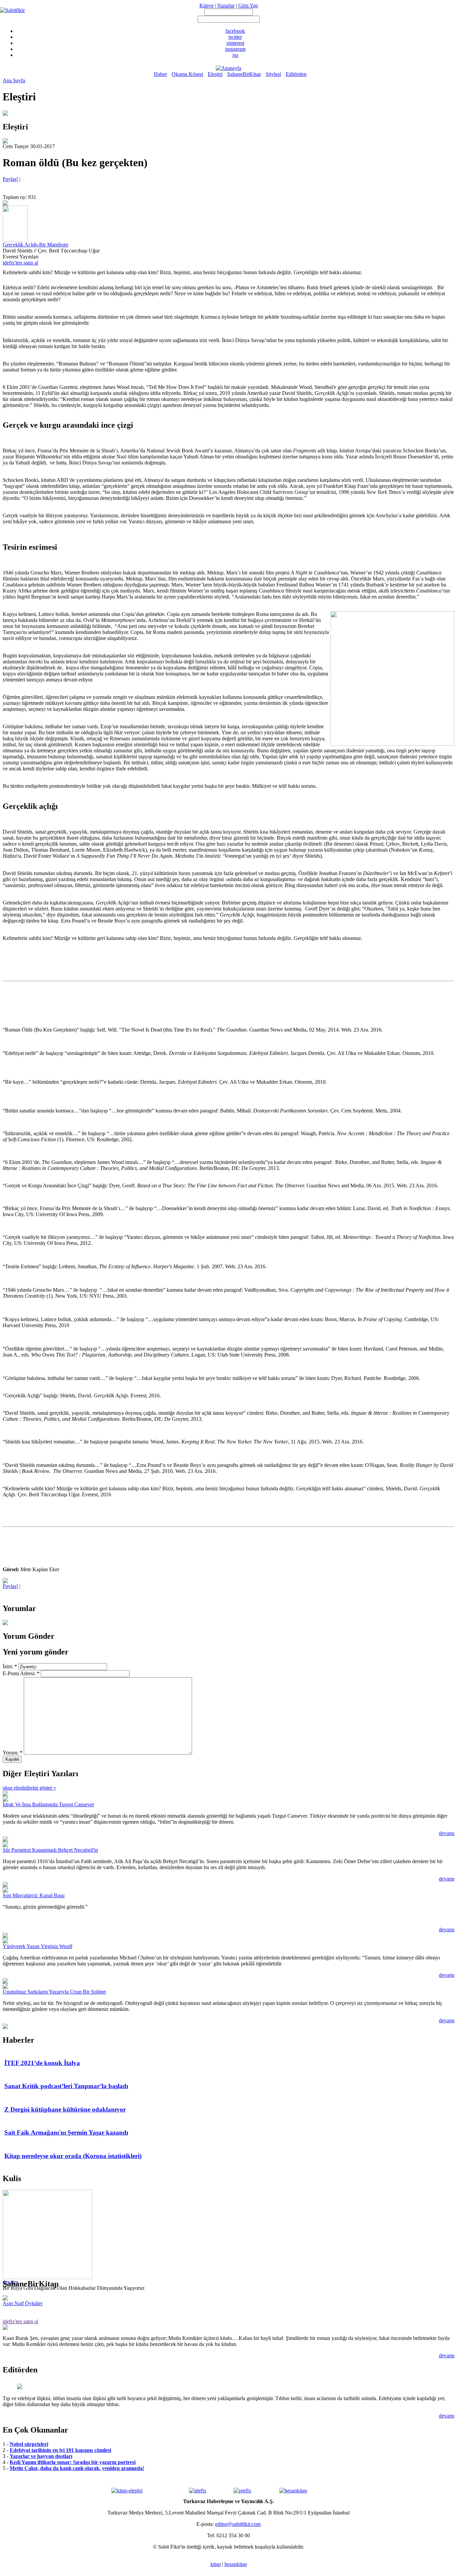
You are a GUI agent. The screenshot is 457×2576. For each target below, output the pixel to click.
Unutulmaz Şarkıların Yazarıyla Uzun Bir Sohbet (54, 1992)
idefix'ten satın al (20, 263)
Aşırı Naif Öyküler (23, 2303)
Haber (160, 74)
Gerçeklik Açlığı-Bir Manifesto (35, 245)
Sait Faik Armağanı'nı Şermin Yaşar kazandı (66, 2132)
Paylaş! (10, 179)
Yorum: (13, 1753)
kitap (216, 2564)
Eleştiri (215, 74)
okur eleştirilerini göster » (29, 1788)
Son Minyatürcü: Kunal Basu (34, 1895)
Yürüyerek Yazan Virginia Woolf (37, 1946)
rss (235, 55)
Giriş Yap (248, 6)
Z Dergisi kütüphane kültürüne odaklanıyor (65, 2109)
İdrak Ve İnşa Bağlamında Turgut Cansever (48, 1804)
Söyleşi (273, 74)
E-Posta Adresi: (21, 1673)
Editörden (296, 74)
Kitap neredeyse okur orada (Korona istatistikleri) (73, 2156)
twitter (235, 37)
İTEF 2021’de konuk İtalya (42, 2063)
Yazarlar (226, 6)
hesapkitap (236, 2564)
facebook (235, 31)
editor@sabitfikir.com (238, 2524)
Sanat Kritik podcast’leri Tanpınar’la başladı (66, 2086)
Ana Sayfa (14, 80)
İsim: (10, 1666)
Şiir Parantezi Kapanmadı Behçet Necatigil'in (50, 1850)
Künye (207, 6)
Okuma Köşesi (187, 74)
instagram (235, 49)
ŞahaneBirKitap (244, 74)
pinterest (235, 43)
